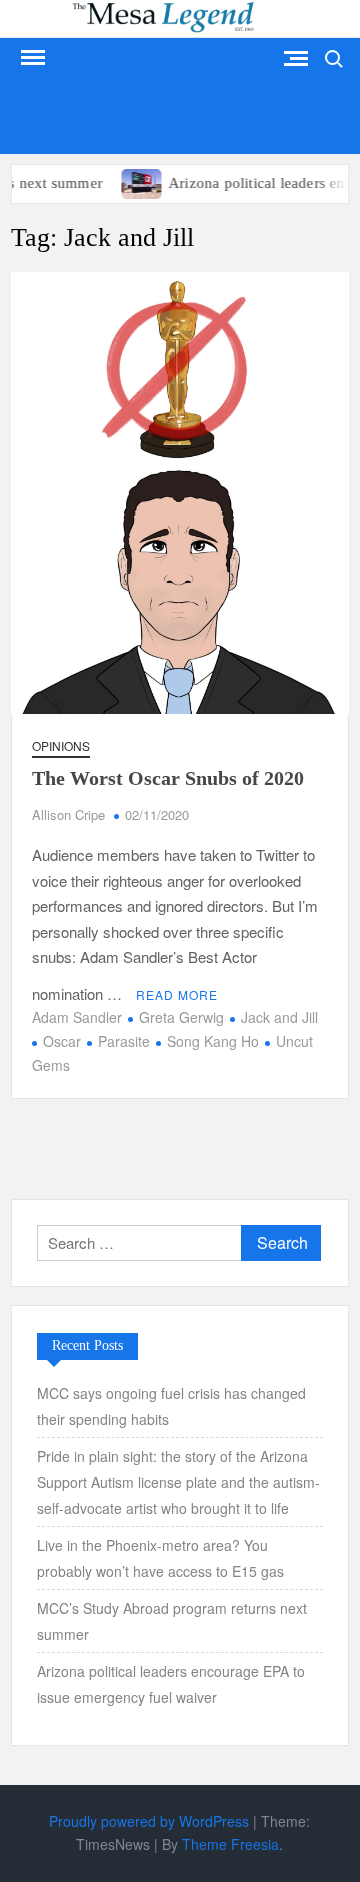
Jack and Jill (279, 1017)
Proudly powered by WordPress (149, 1821)
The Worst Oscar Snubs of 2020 (168, 778)
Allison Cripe (68, 814)
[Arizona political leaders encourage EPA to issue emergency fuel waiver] (132, 181)
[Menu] (31, 58)
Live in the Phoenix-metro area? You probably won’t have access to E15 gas (162, 1558)
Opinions (61, 745)
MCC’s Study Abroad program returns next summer (172, 1621)
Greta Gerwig (181, 1017)
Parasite (124, 1041)
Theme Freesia (230, 1844)
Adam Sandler (77, 1017)
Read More (177, 994)
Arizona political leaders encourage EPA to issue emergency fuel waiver (171, 1684)
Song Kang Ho (213, 1041)
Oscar (62, 1041)
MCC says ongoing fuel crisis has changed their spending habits (171, 1406)
